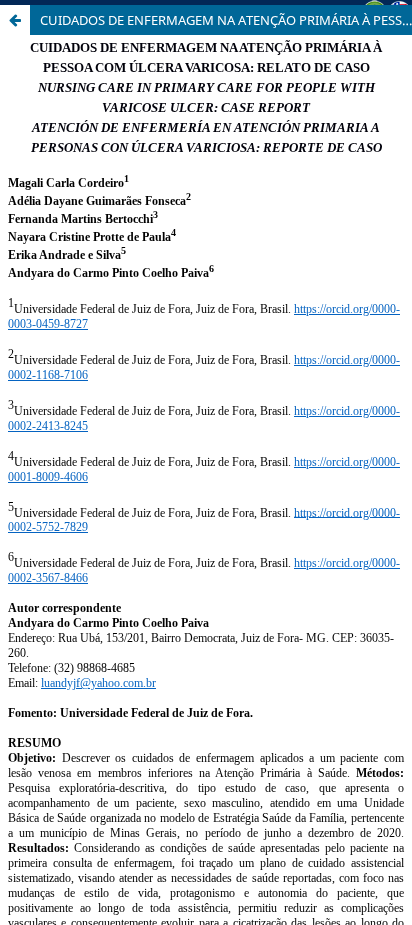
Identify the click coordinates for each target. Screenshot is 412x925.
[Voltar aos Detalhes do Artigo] (15, 20)
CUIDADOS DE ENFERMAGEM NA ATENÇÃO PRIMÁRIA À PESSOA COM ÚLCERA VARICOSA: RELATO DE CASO (226, 20)
